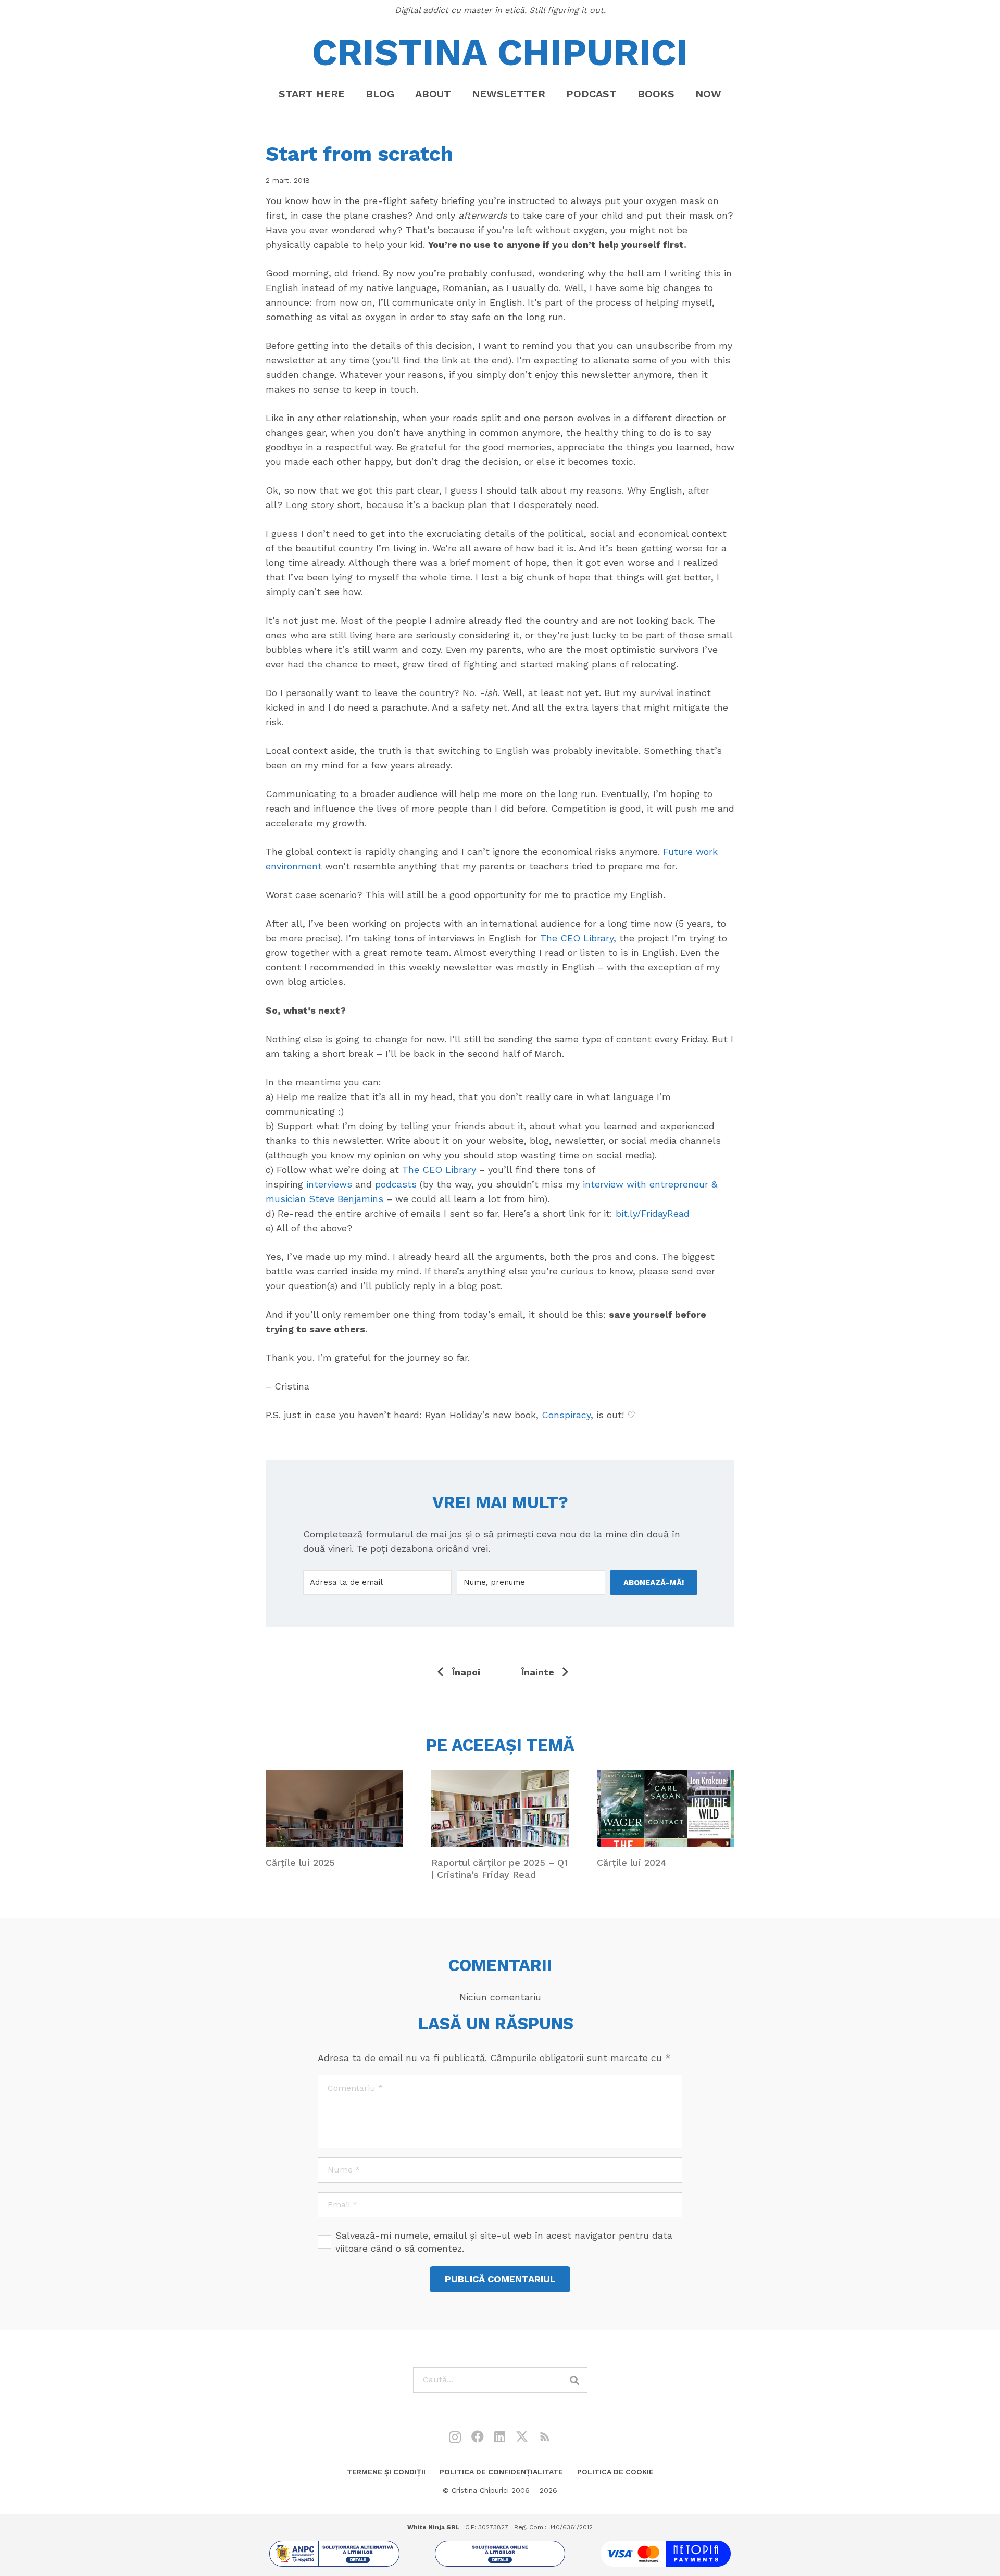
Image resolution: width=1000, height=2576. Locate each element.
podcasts (396, 1184)
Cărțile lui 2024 (632, 1862)
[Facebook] (478, 2436)
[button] (460, 94)
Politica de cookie (615, 2472)
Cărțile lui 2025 (300, 1862)
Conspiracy (566, 1415)
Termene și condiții (386, 2472)
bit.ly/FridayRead (653, 1213)
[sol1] (334, 2554)
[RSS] (545, 2436)
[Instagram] (455, 2437)
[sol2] (500, 2554)
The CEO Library (577, 938)
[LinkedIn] (500, 2436)
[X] (522, 2437)
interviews (329, 1184)
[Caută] (575, 2380)
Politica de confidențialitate (501, 2472)
